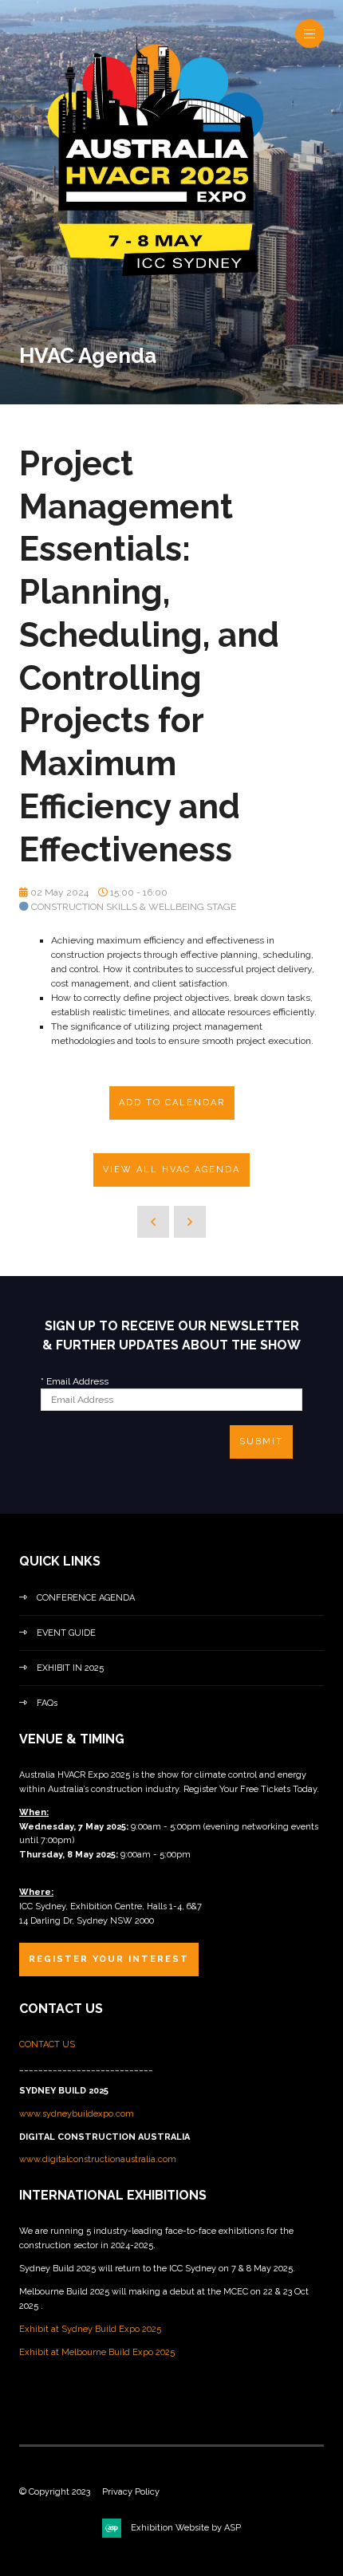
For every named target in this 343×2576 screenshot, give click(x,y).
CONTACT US (48, 2044)
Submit (261, 1442)
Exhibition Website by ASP (186, 2528)
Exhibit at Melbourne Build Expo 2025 (97, 2352)
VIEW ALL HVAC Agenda (171, 1170)
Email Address (75, 1381)
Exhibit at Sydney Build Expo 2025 (90, 2329)
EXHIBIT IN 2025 (70, 1668)
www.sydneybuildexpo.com (77, 2114)
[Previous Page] (153, 1222)
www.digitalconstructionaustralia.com (98, 2159)
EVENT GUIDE (66, 1633)
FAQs (47, 1703)
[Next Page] (190, 1222)
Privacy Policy (131, 2492)
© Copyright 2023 (55, 2492)
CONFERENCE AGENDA (86, 1598)
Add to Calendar (172, 1103)
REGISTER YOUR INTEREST (109, 1959)
